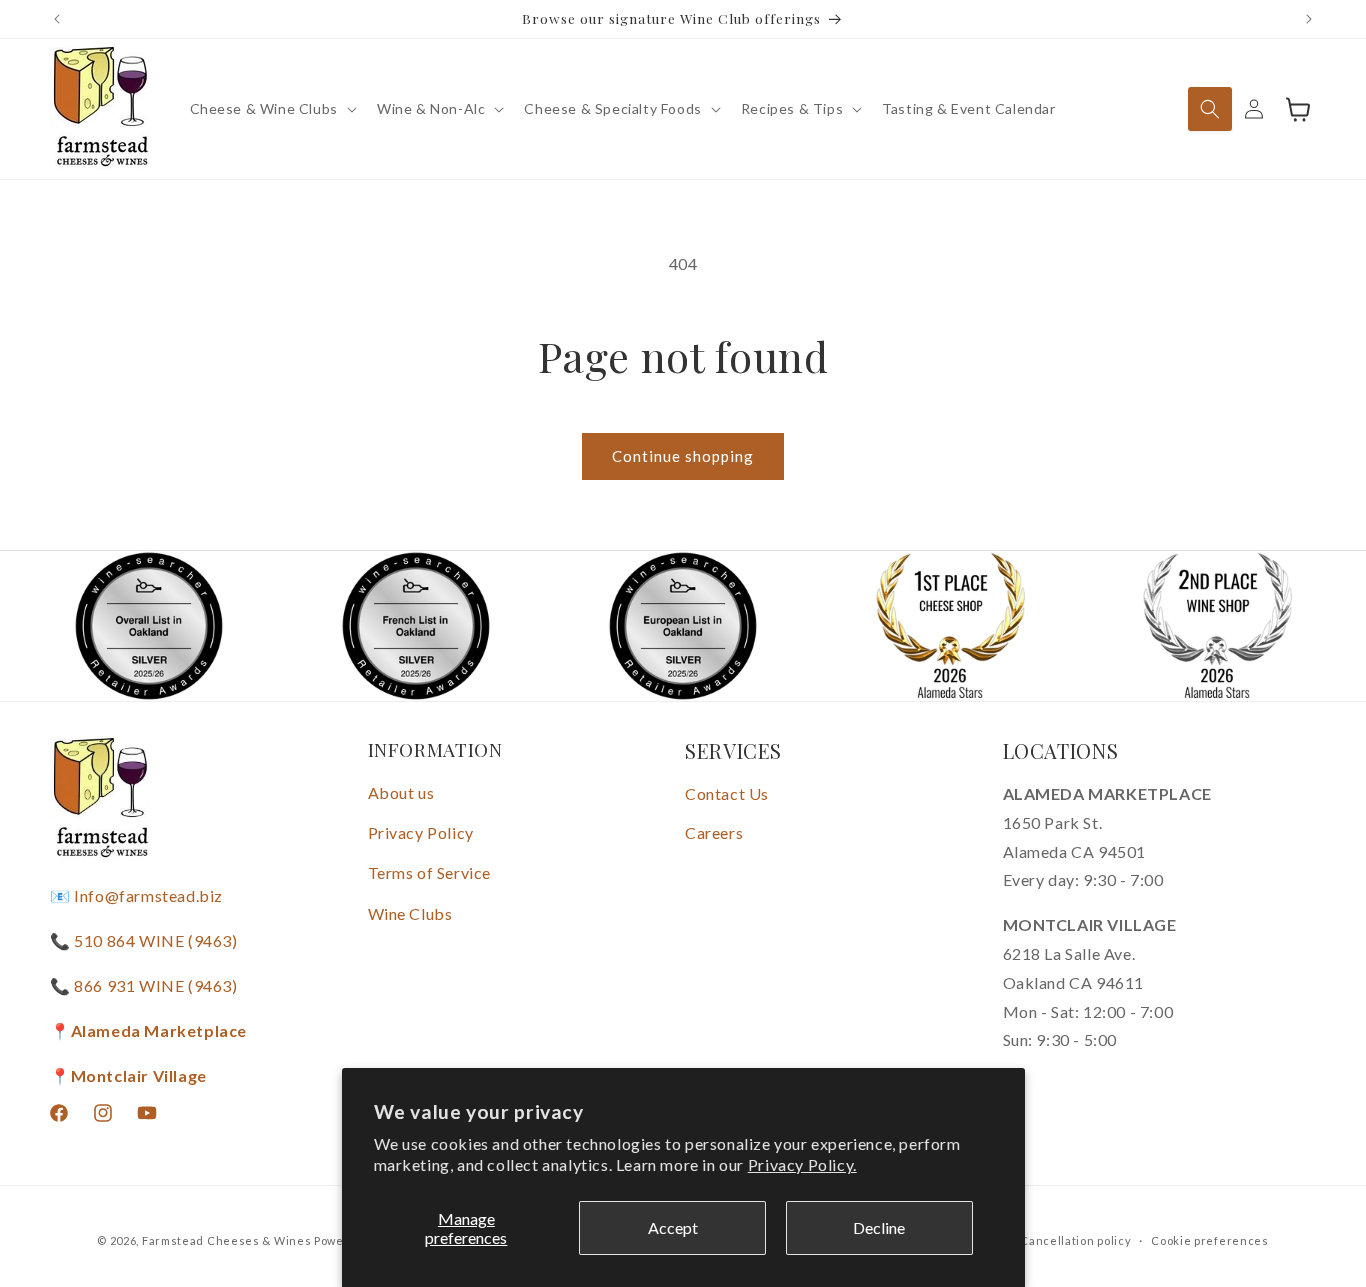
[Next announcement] (1309, 19)
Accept (673, 1227)
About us (401, 792)
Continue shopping (683, 456)
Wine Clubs (410, 913)
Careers (714, 832)
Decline (879, 1227)
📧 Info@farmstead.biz (136, 896)
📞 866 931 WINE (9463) (144, 985)
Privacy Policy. (802, 1164)
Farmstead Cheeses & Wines (227, 1240)
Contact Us (727, 793)
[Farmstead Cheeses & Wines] (100, 109)
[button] (271, 109)
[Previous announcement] (57, 19)
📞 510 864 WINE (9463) (144, 940)
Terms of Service (430, 872)
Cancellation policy (1075, 1239)
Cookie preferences (1210, 1239)
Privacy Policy (421, 832)
